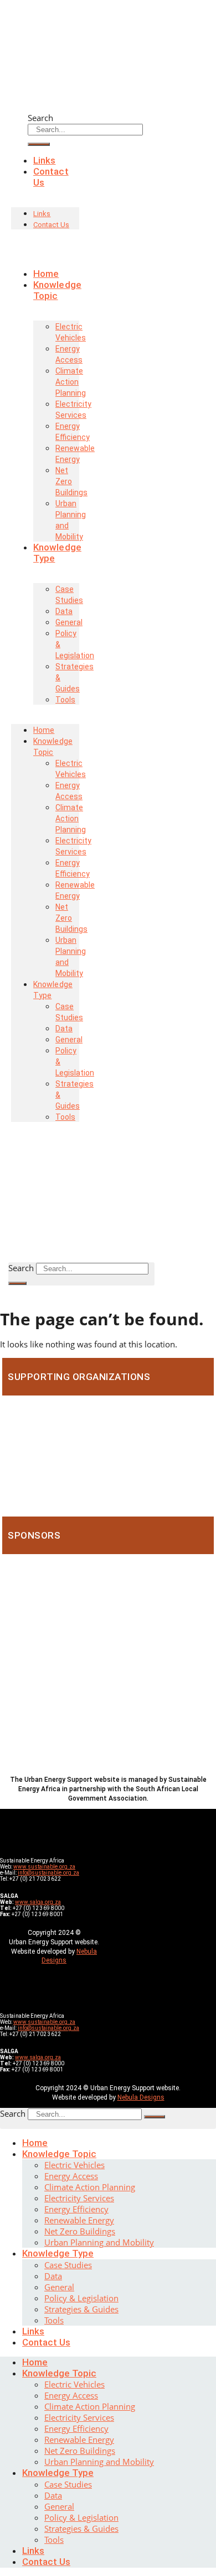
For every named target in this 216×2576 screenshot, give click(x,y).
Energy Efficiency (73, 432)
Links (42, 214)
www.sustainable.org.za (44, 1867)
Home (35, 2143)
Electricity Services (73, 410)
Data (53, 2276)
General (59, 2287)
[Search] (17, 1283)
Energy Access (69, 354)
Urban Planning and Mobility (71, 520)
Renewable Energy (75, 454)
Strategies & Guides (74, 678)
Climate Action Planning (71, 382)
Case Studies (69, 595)
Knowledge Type (57, 553)
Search (40, 118)
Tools (65, 700)
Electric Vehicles (71, 332)
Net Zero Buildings (71, 481)
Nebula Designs (141, 2097)
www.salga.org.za (38, 1902)
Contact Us (51, 177)
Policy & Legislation (75, 644)
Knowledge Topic (57, 290)
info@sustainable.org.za (48, 1873)
